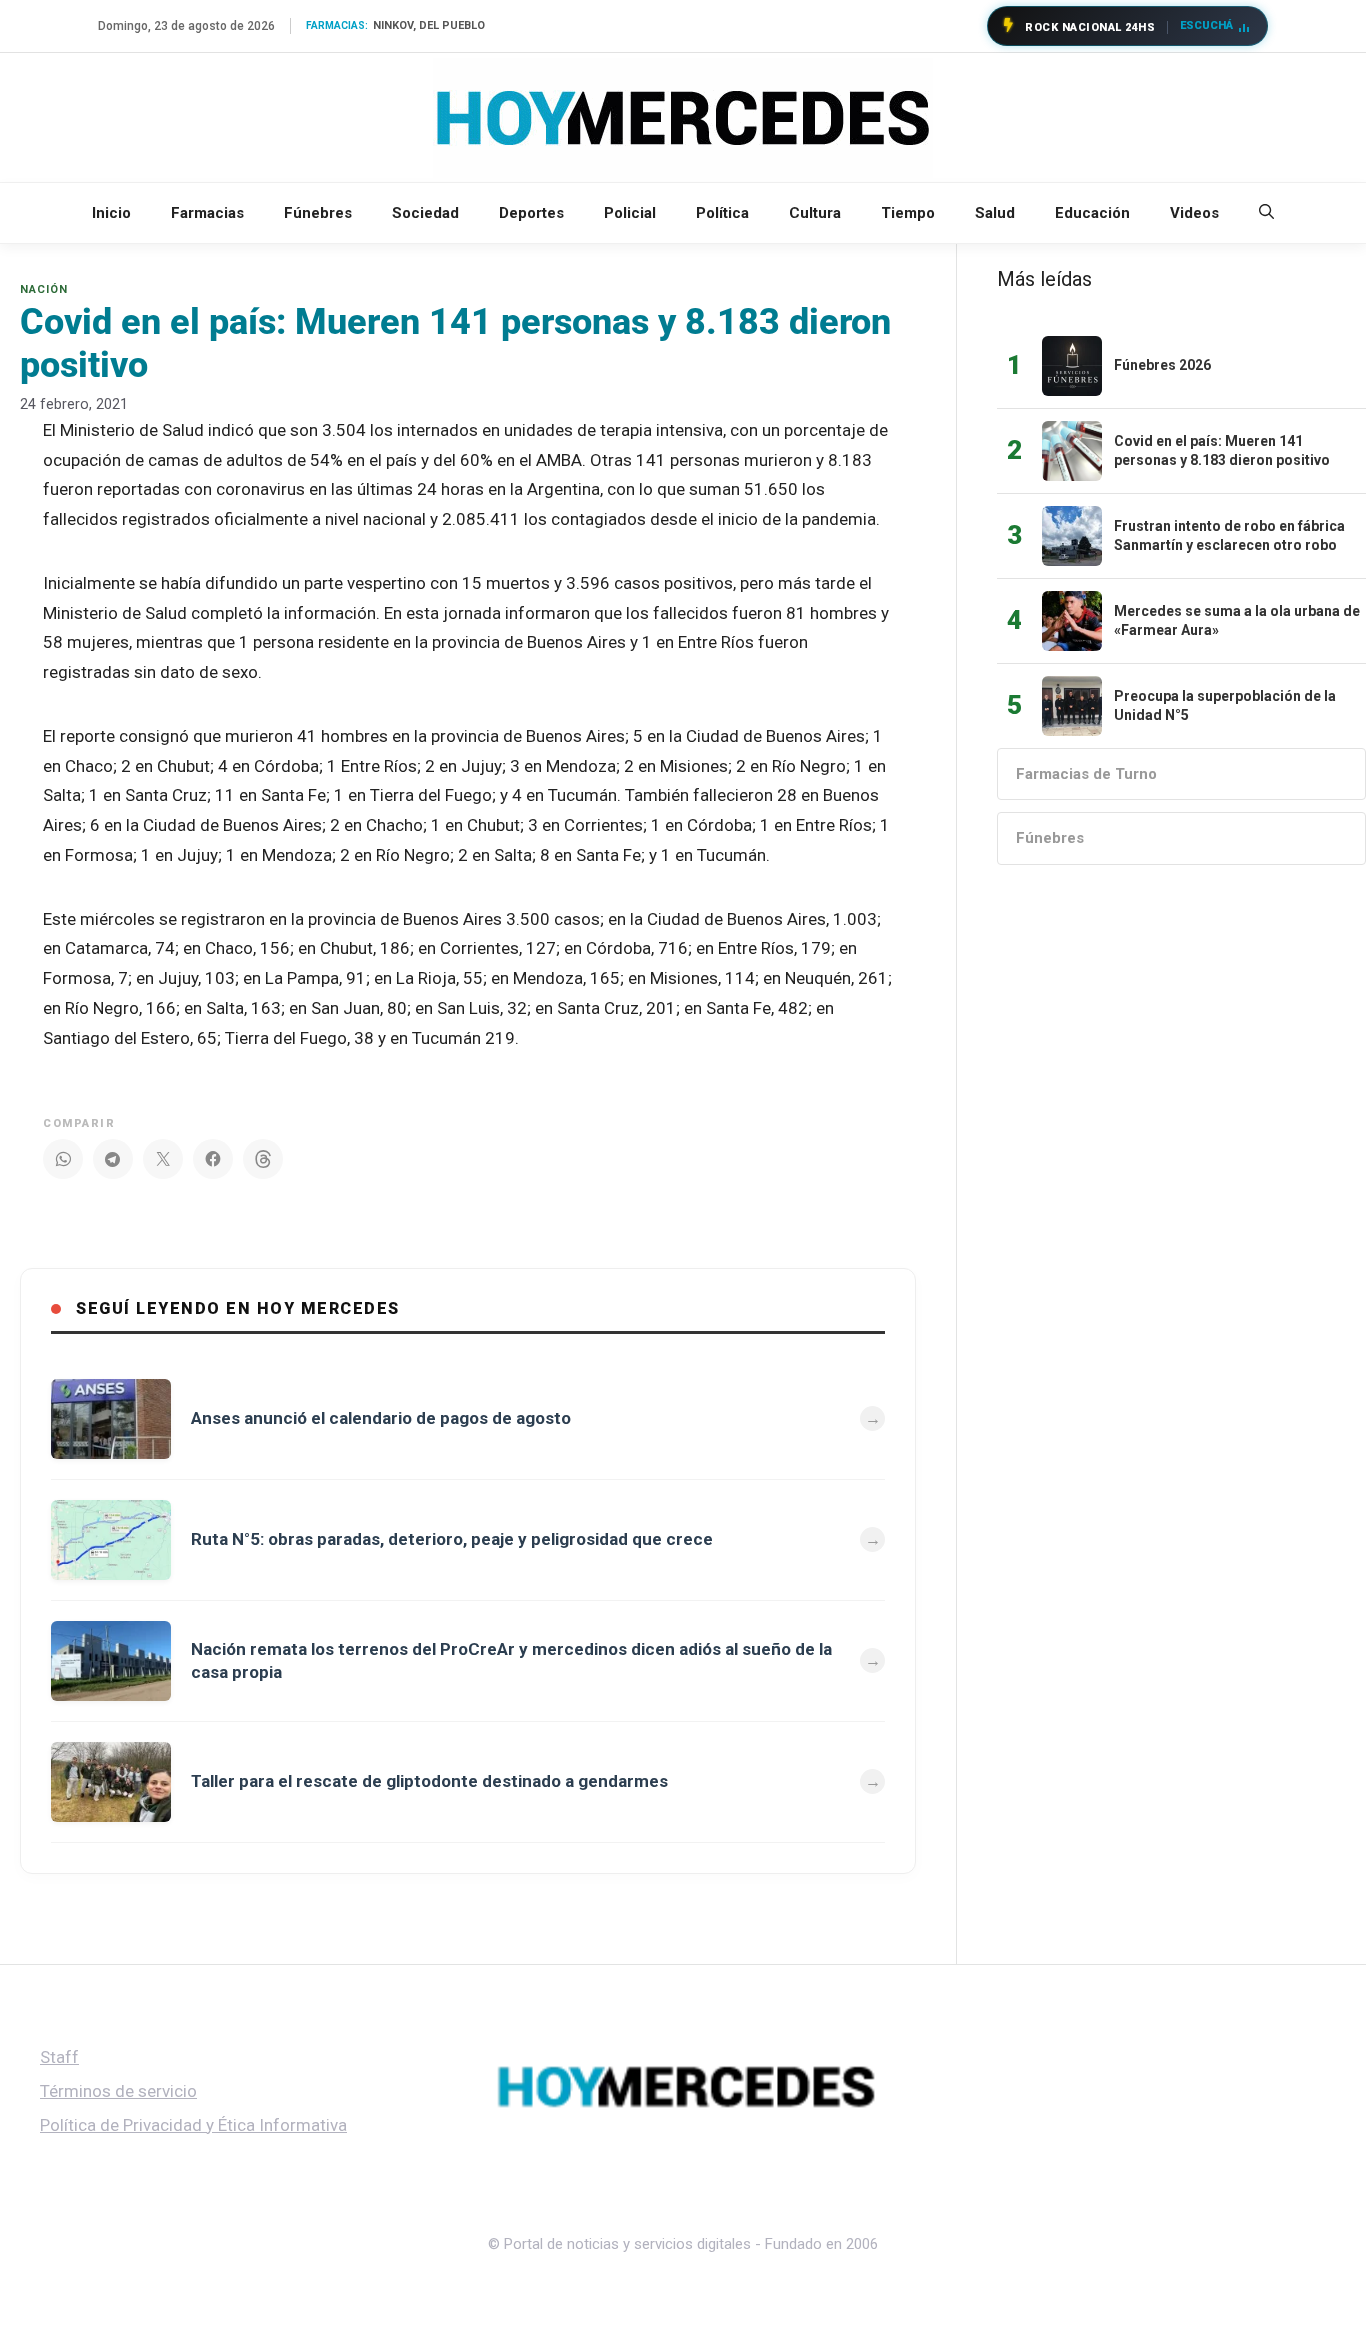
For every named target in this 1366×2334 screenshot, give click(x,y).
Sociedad (425, 213)
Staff (59, 2057)
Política (722, 213)
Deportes (531, 213)
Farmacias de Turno (1086, 774)
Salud (995, 213)
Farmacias (207, 213)
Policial (630, 213)
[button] (1266, 213)
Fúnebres (318, 213)
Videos (1194, 213)
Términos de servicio (118, 2091)
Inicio (111, 213)
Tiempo (908, 213)
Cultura (815, 213)
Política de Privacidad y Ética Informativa (193, 2125)
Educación (1092, 213)
